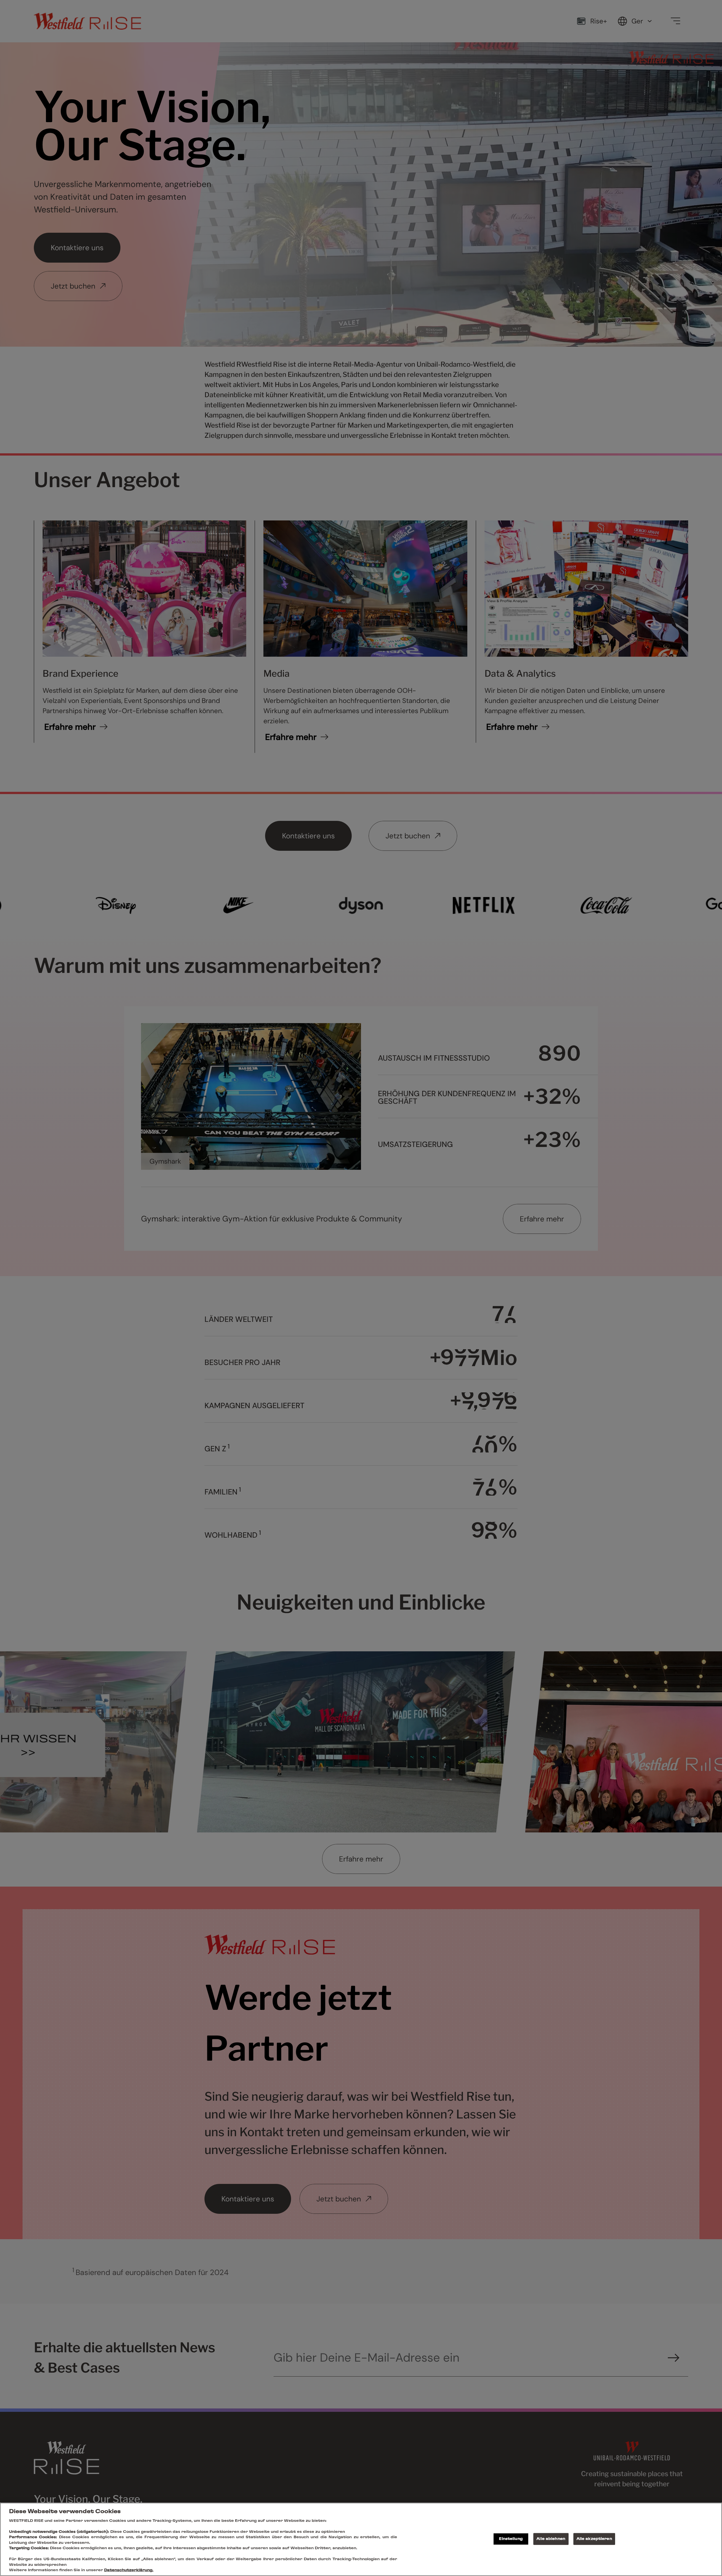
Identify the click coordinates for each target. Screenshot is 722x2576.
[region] (361, 2539)
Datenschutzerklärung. (129, 2570)
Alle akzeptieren (594, 2539)
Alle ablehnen (551, 2539)
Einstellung (511, 2539)
